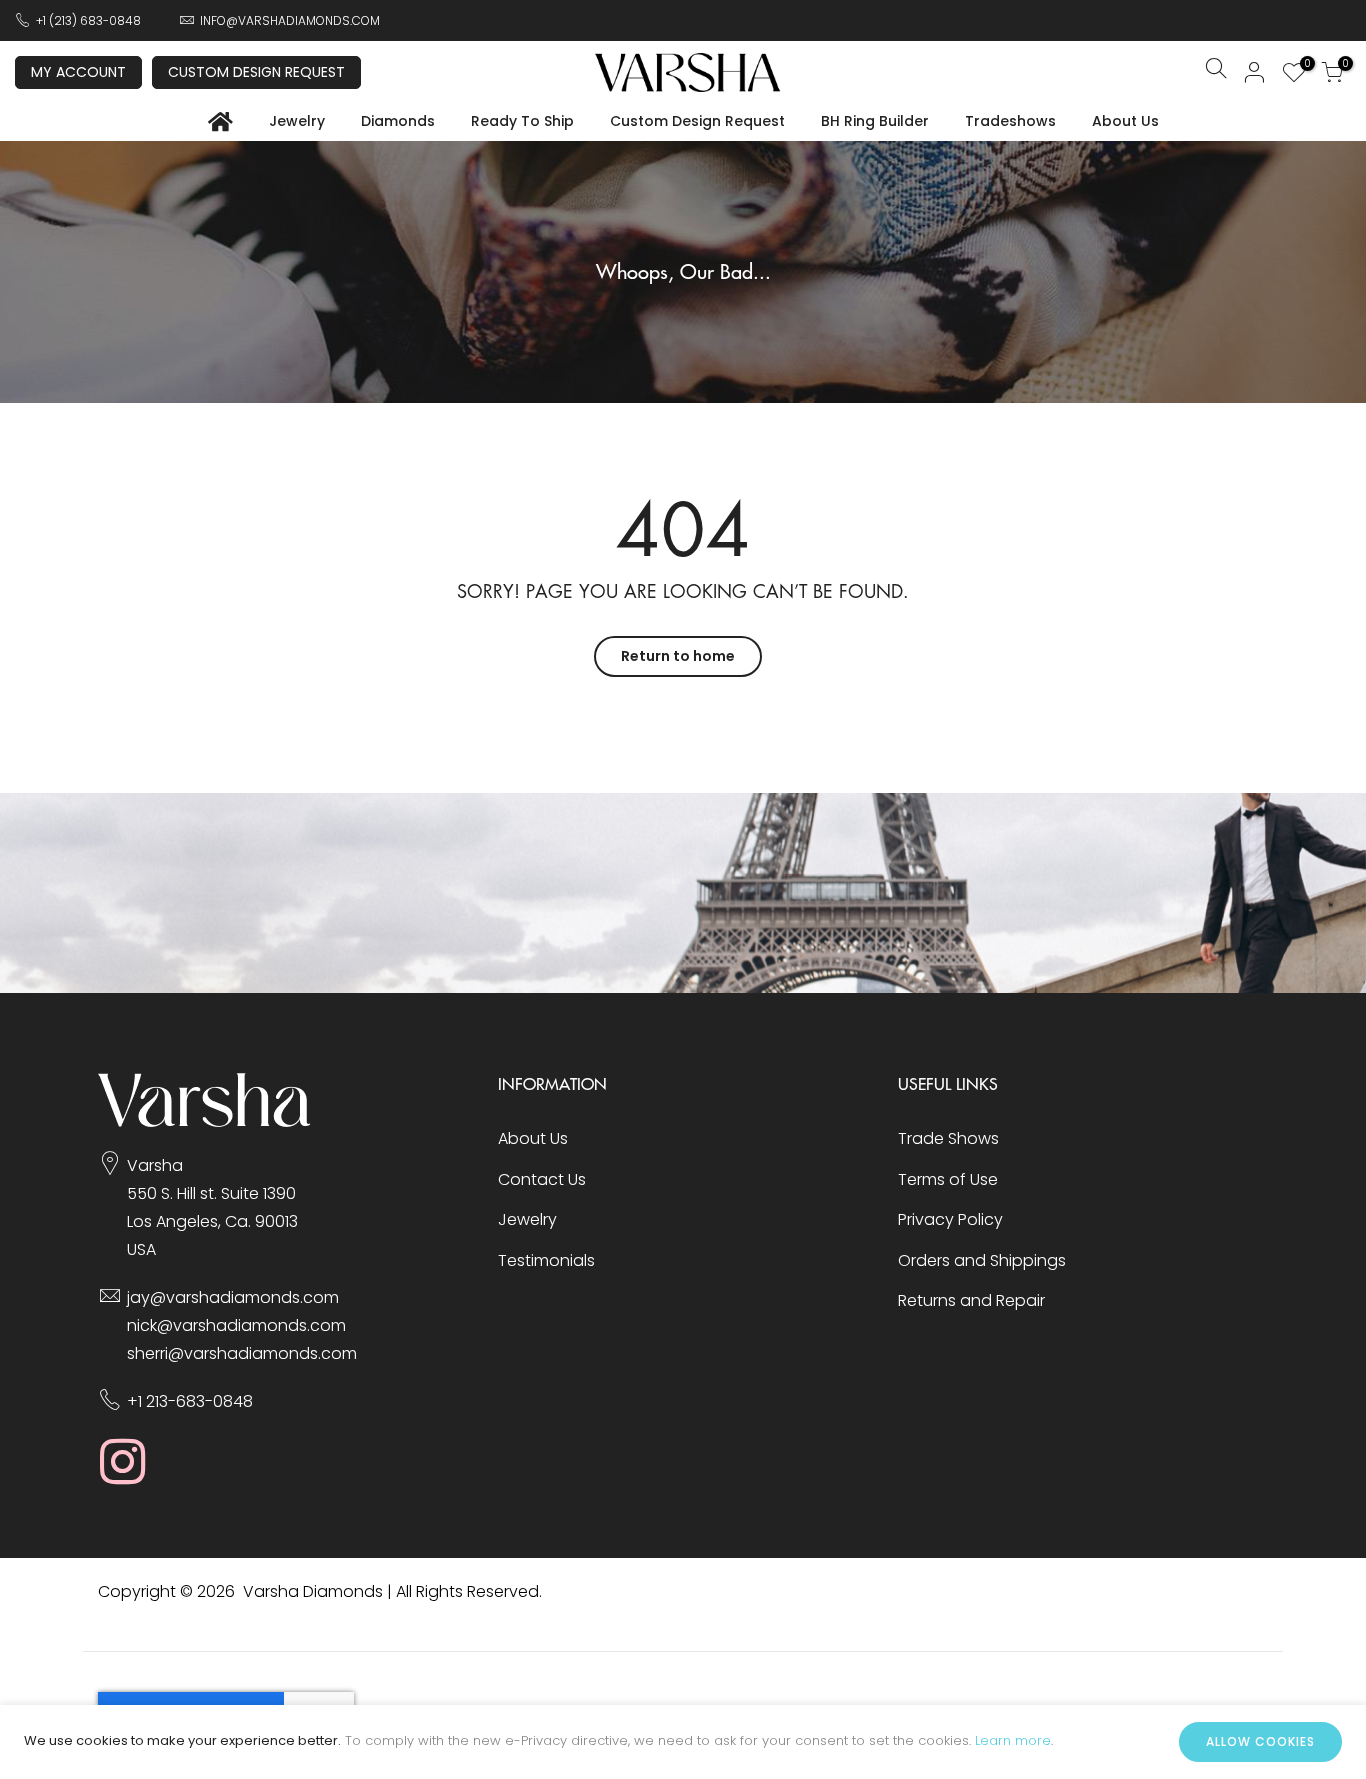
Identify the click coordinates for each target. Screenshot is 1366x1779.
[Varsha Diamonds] (204, 1121)
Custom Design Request (256, 72)
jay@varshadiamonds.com (233, 1297)
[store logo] (688, 72)
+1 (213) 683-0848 (88, 20)
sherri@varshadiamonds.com (242, 1353)
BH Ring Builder (875, 121)
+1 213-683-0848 (190, 1401)
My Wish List (1304, 66)
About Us (1125, 121)
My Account (78, 72)
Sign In (1255, 72)
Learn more (1013, 1740)
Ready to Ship (522, 121)
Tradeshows (1010, 121)
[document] (683, 1742)
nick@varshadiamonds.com (236, 1325)
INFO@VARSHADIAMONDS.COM (290, 20)
